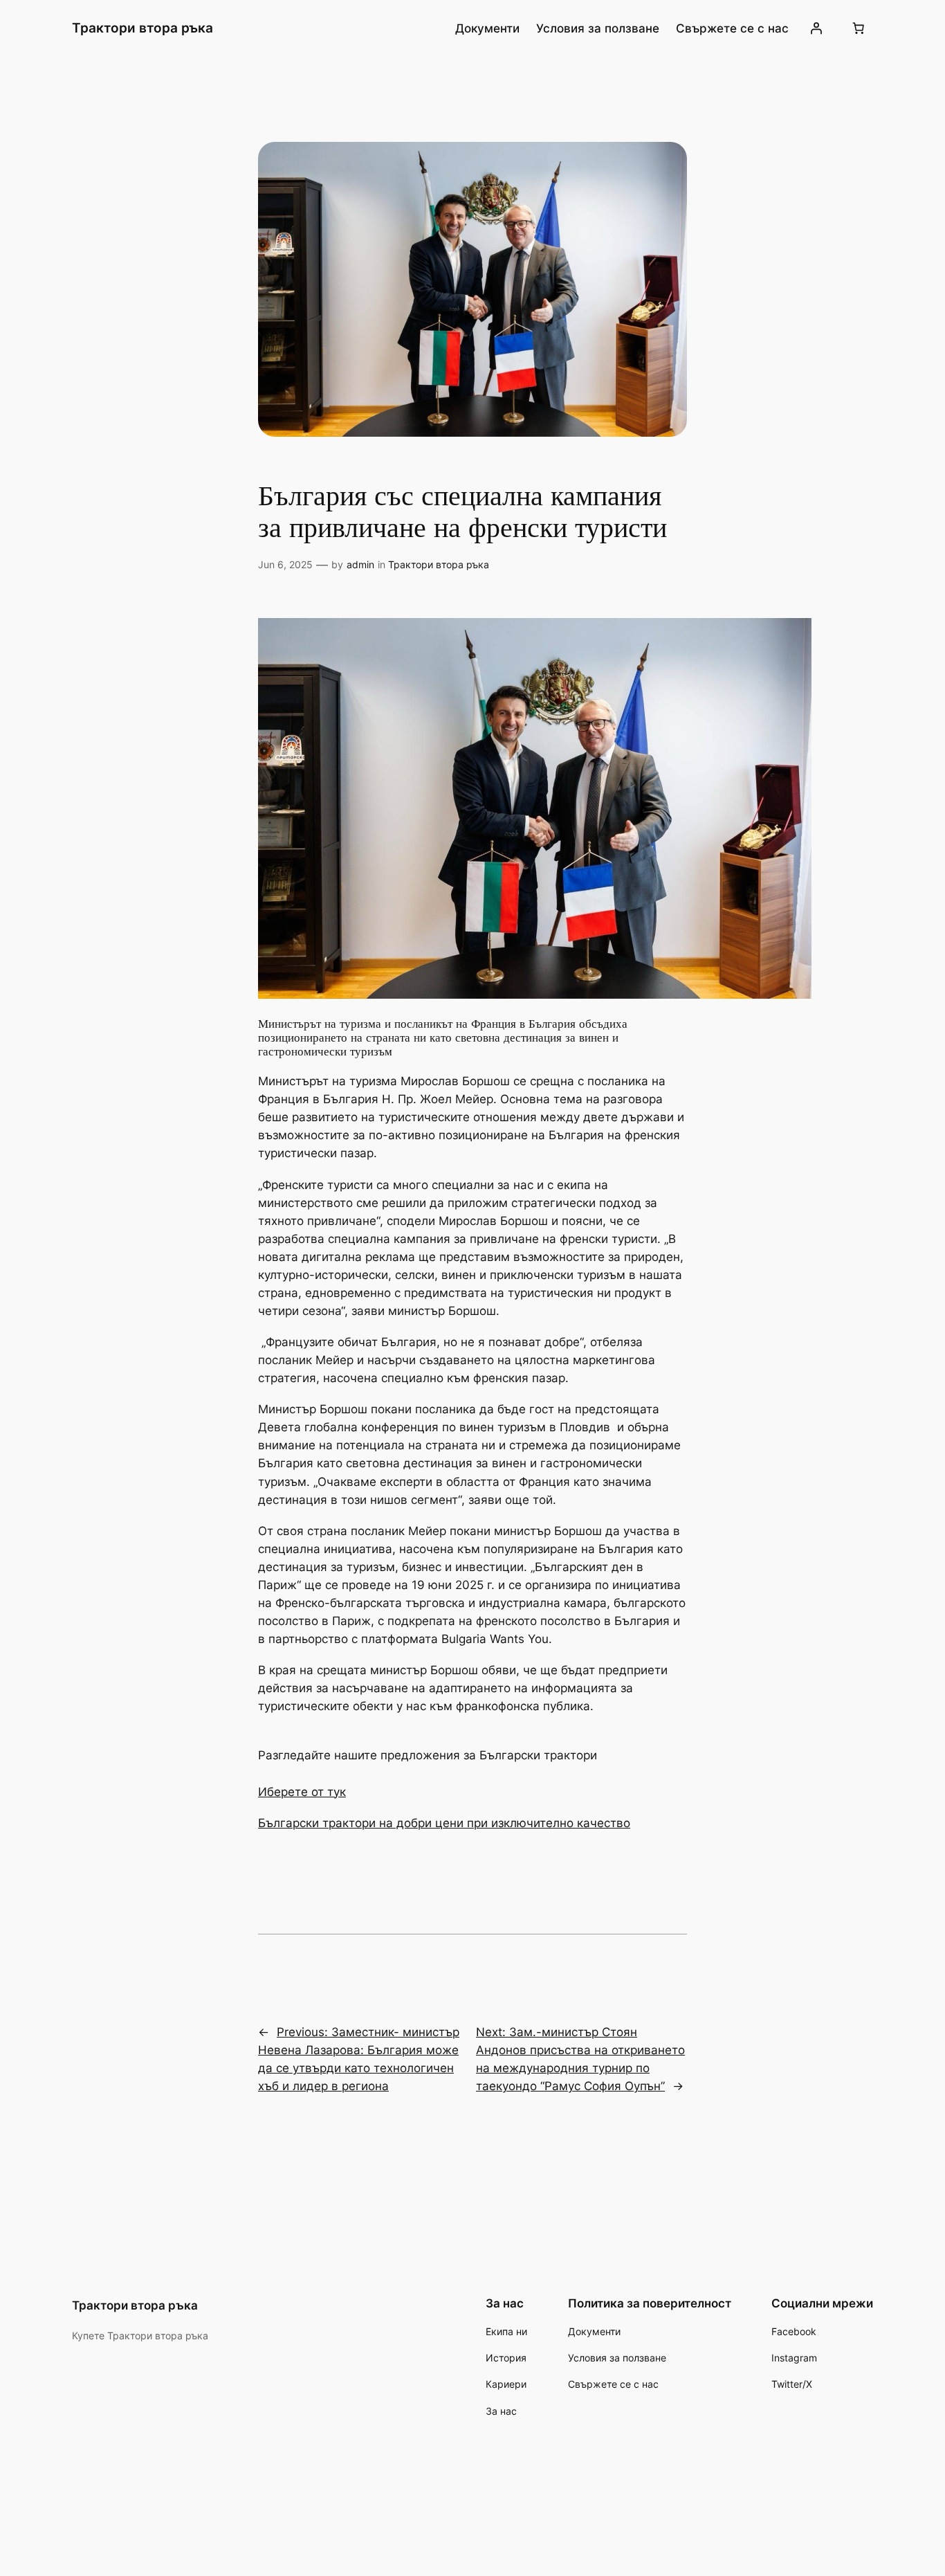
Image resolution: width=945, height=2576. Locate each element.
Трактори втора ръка (143, 28)
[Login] (816, 28)
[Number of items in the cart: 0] (859, 28)
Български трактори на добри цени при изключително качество (444, 1823)
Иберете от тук (302, 1792)
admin (360, 564)
